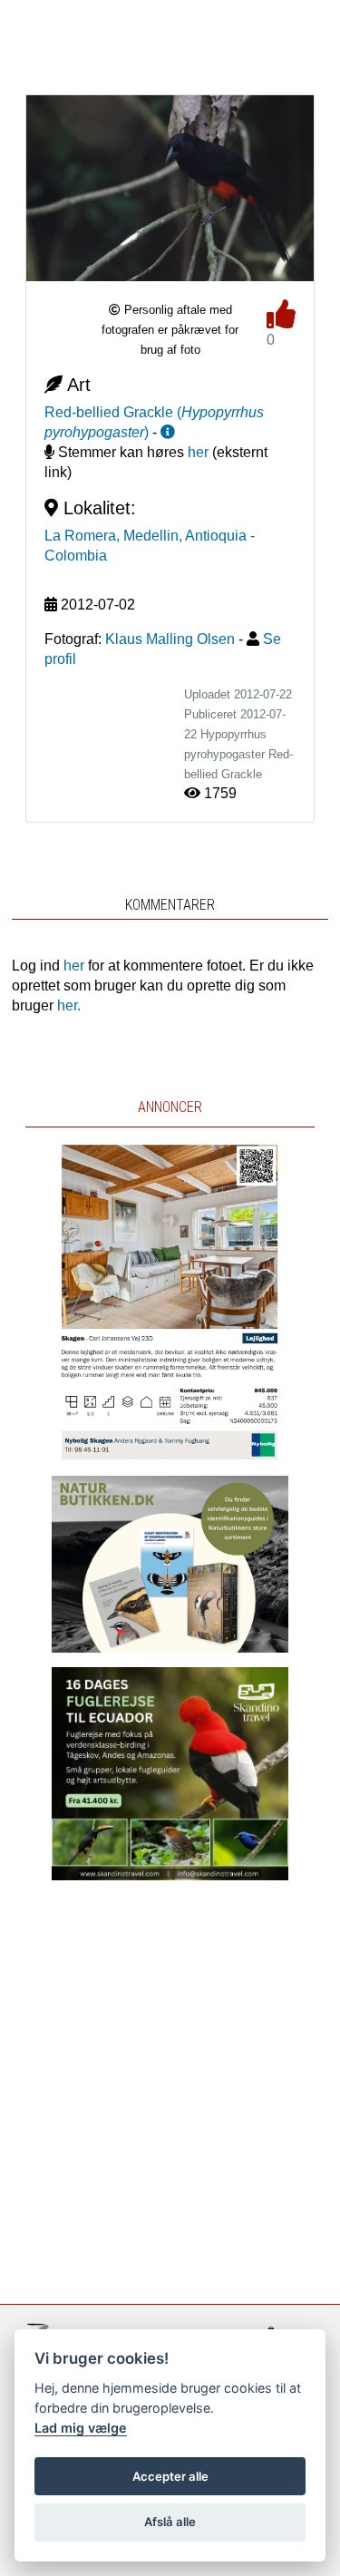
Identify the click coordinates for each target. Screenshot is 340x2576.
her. (69, 1005)
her (198, 452)
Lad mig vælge (81, 2428)
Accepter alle (170, 2476)
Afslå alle (170, 2522)
